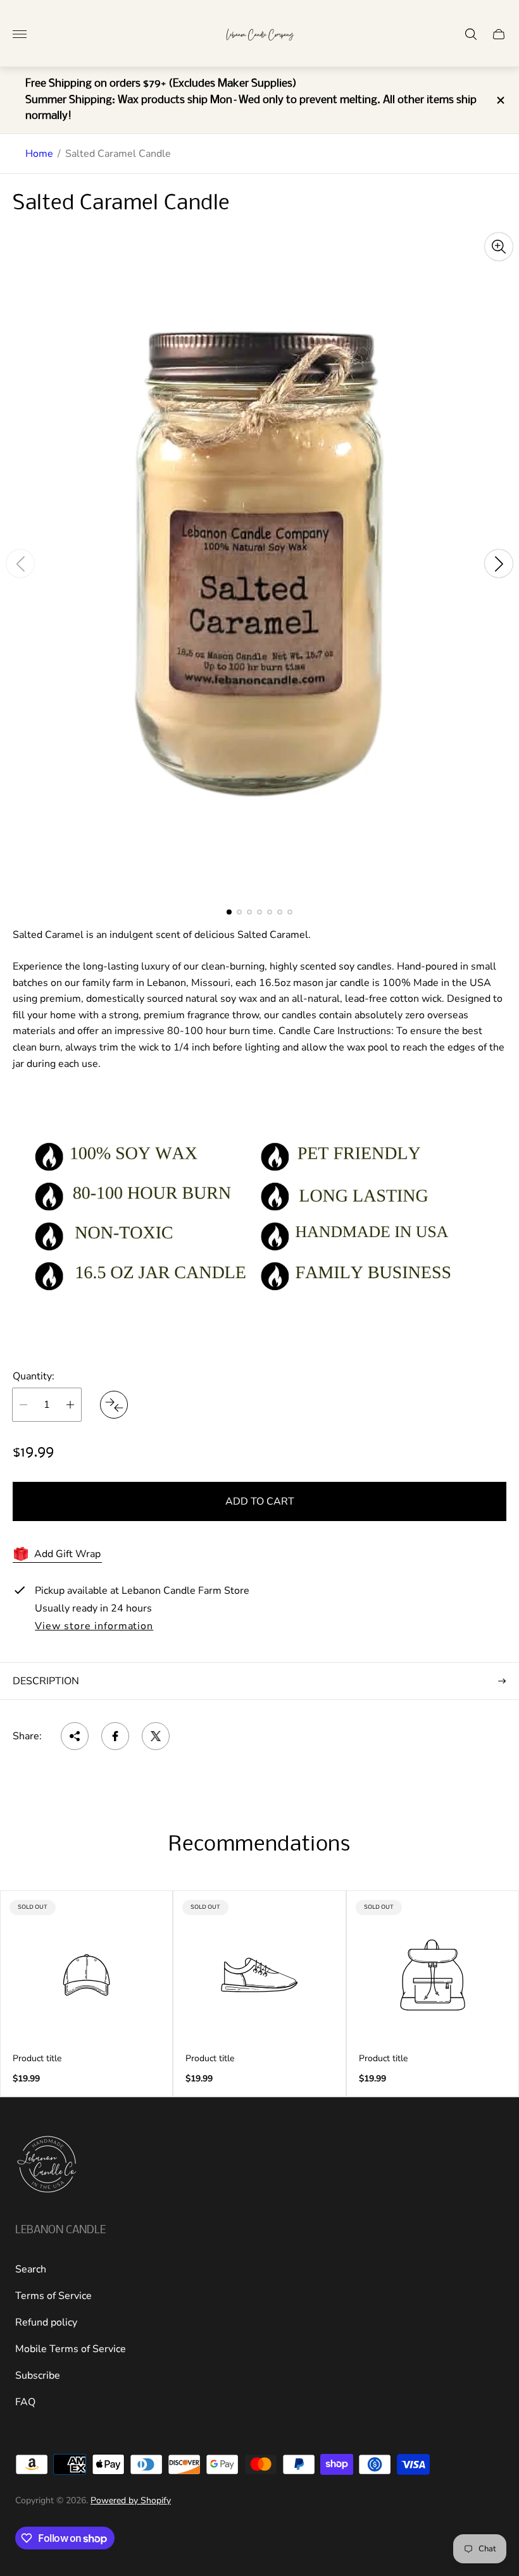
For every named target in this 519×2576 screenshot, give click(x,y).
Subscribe (38, 2376)
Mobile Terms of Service (71, 2349)
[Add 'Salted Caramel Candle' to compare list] (114, 1405)
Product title (37, 2059)
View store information (94, 1627)
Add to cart (260, 1501)
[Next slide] (499, 564)
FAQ (25, 2402)
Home (39, 154)
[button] (229, 912)
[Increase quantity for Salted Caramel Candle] (70, 1405)
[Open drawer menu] (20, 34)
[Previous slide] (20, 564)
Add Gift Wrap (67, 1554)
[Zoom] (499, 247)
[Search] (471, 34)
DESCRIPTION (46, 1681)
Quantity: (34, 1376)
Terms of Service (53, 2296)
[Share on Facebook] (115, 1736)
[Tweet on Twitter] (156, 1736)
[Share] (75, 1736)
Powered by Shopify (131, 2500)
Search (31, 2269)
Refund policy (46, 2322)
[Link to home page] (47, 2166)
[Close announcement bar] (500, 100)
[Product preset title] (86, 1975)
